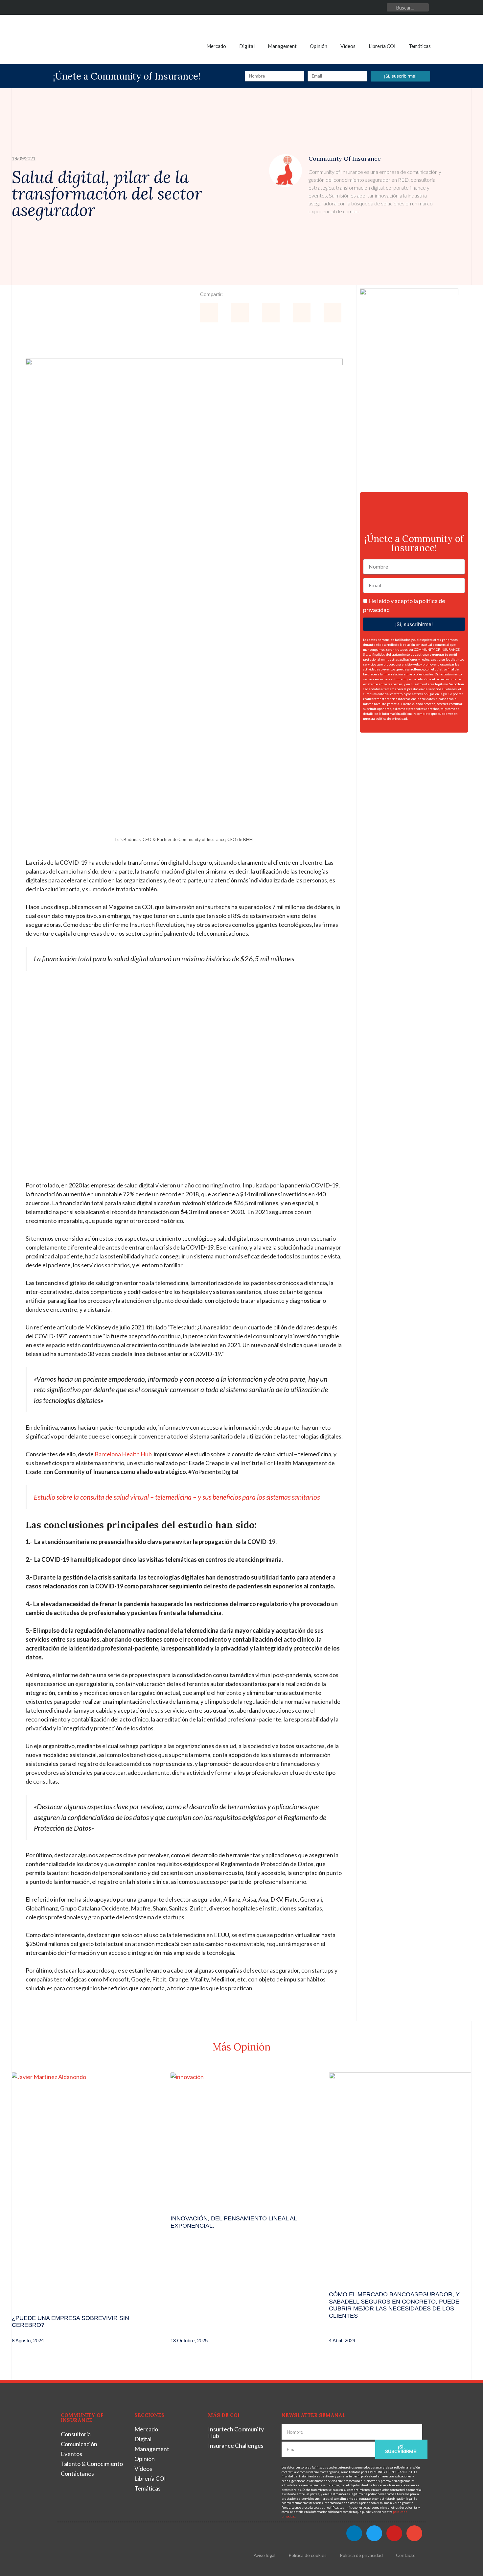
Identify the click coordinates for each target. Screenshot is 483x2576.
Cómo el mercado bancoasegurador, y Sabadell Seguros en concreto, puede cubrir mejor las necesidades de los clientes (394, 2305)
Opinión (319, 46)
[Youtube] (365, 7)
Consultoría (76, 2434)
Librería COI (382, 46)
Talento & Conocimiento (92, 2464)
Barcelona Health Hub (123, 1454)
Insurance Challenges (236, 2446)
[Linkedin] (335, 7)
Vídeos (348, 46)
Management (282, 46)
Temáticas (420, 46)
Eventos (71, 2454)
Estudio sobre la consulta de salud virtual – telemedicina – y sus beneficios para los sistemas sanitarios (177, 1497)
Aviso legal (264, 2555)
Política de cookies (308, 2555)
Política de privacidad (361, 2555)
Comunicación (79, 2444)
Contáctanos (77, 2473)
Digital (247, 46)
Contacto (406, 2555)
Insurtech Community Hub (236, 2432)
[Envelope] (379, 7)
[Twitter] (350, 7)
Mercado (216, 46)
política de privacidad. (392, 718)
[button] (209, 313)
